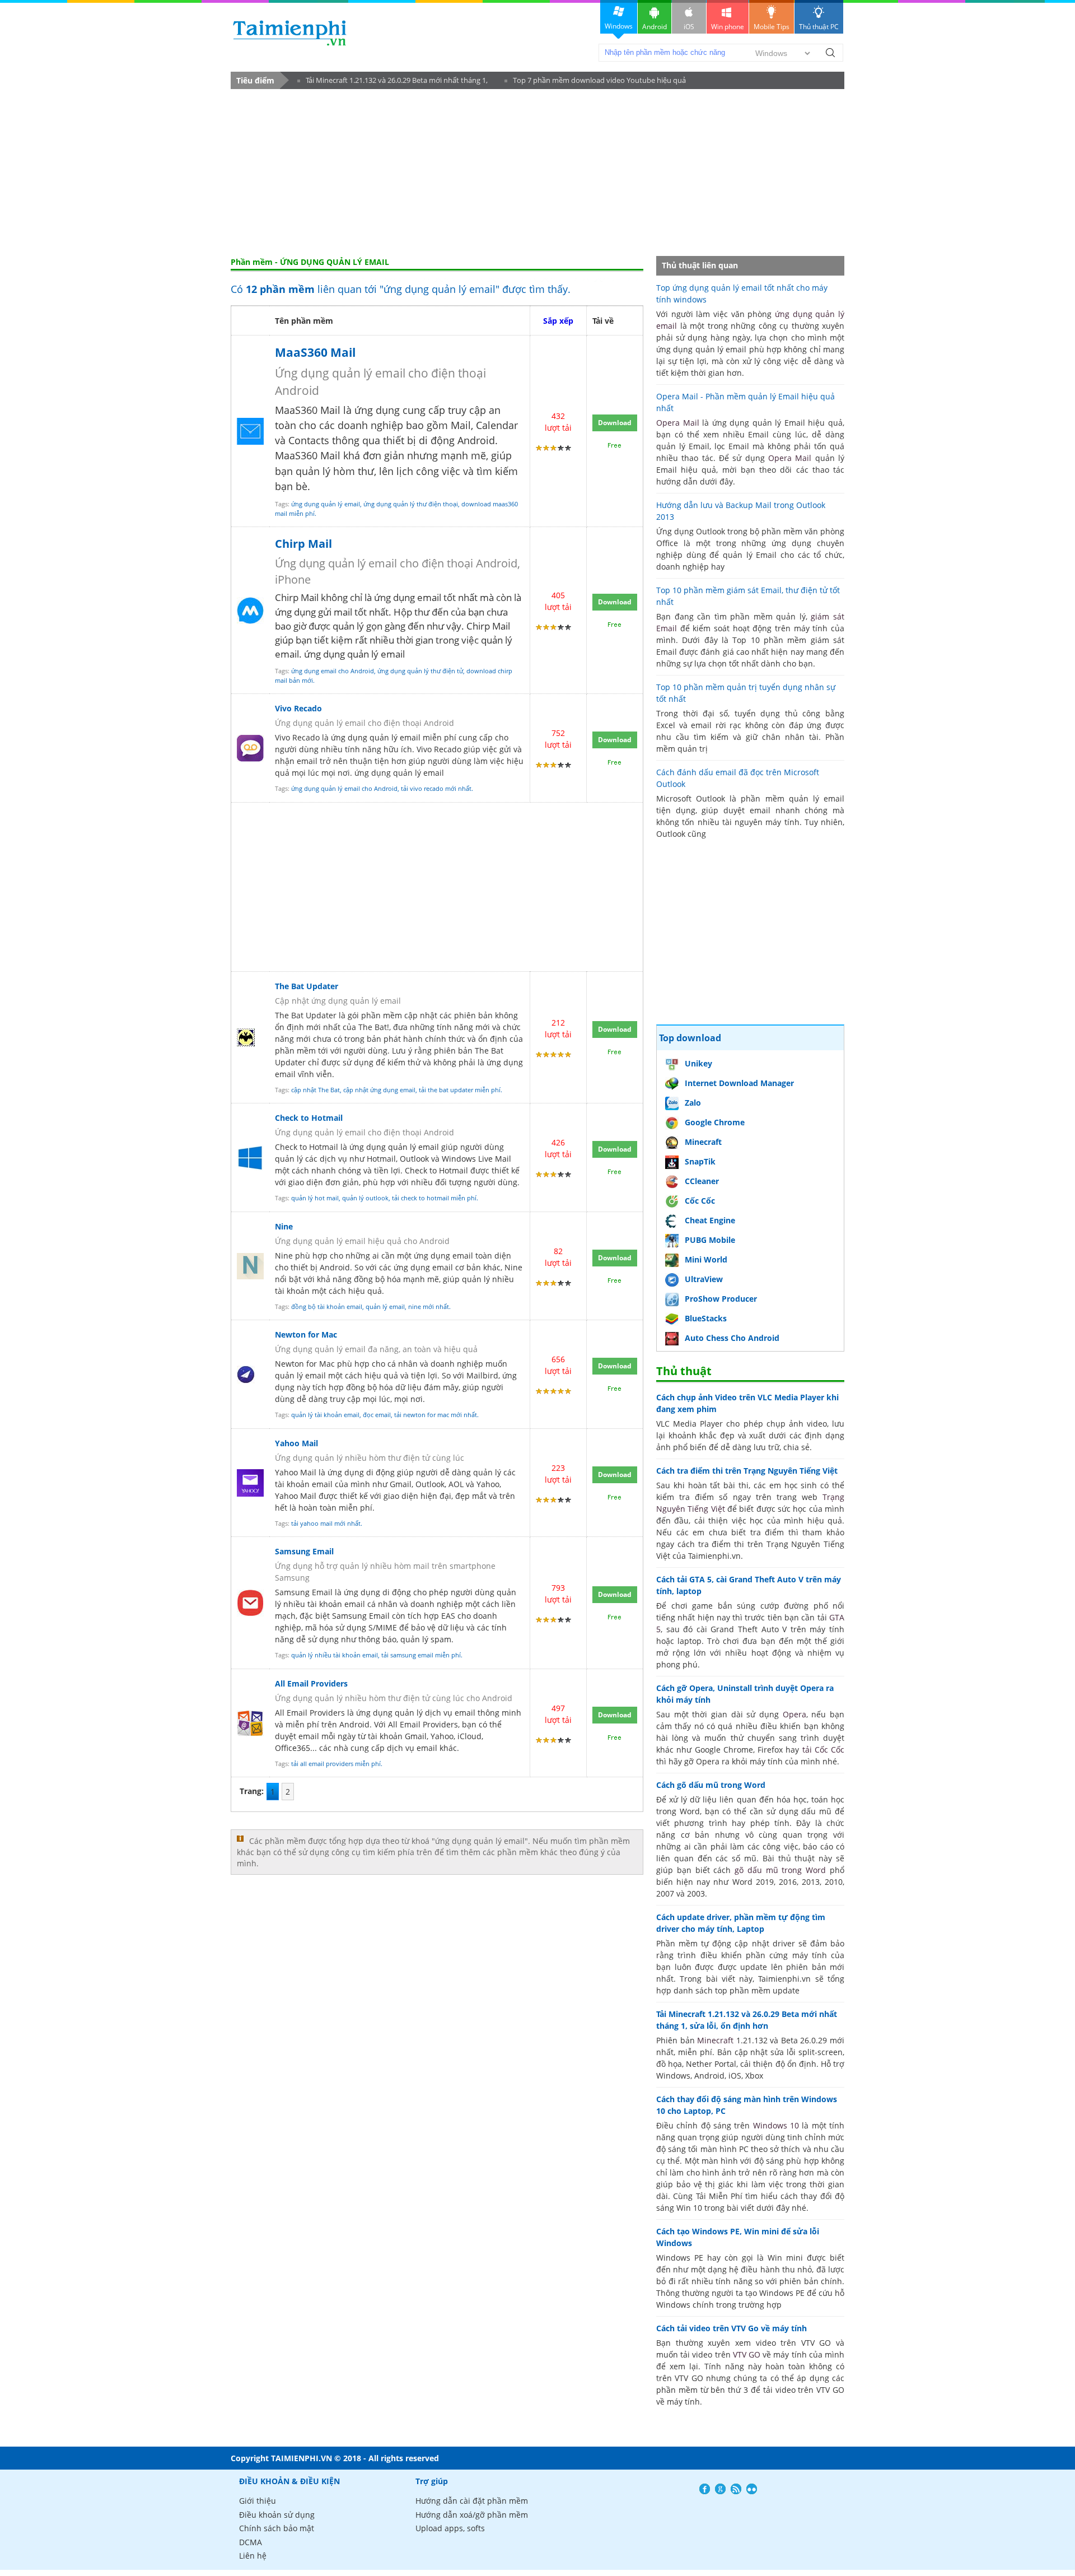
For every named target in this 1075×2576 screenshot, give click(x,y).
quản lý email (385, 1306)
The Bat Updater (307, 986)
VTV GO (747, 2354)
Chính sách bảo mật (277, 2528)
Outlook (414, 1159)
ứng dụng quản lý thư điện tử (420, 671)
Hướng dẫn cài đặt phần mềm (472, 2501)
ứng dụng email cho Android (333, 671)
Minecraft (703, 1142)
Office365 (293, 1748)
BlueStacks (706, 1318)
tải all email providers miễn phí (336, 1764)
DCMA (251, 2542)
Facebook (705, 2489)
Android (655, 27)
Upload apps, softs (450, 2528)
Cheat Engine (710, 1220)
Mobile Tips (772, 27)
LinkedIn (752, 2489)
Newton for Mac (306, 1334)
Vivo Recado (298, 708)
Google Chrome (715, 1122)
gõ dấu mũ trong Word (780, 1870)
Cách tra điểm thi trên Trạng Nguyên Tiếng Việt (747, 1471)
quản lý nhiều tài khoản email (335, 1655)
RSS (736, 2489)
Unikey (698, 1063)
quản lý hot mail (315, 1198)
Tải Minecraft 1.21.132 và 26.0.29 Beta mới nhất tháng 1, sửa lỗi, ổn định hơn (392, 82)
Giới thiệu (258, 2501)
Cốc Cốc (700, 1201)
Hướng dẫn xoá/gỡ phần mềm (472, 2515)
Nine (284, 1226)
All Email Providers (311, 1683)
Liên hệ (253, 2556)
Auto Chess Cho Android (732, 1338)
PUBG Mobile (710, 1240)
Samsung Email (304, 1551)
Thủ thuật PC (819, 27)
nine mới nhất (429, 1306)
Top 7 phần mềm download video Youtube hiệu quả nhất (595, 82)
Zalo (693, 1103)
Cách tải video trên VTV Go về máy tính (732, 2328)
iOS (689, 27)
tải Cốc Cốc (824, 1750)
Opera (794, 1714)
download (290, 33)
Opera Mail (678, 423)
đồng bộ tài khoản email (327, 1306)
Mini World (706, 1259)
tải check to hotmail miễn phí (434, 1198)
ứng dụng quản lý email (326, 504)
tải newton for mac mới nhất (436, 1415)
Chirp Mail (303, 544)
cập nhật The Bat (316, 1090)
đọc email (377, 1415)
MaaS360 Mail (315, 352)
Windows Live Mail (476, 1159)
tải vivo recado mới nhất (436, 788)
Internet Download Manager (739, 1083)
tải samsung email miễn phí (421, 1655)
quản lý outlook (365, 1198)
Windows (619, 26)
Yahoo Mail (296, 1443)
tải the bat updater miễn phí (460, 1090)
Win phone (728, 27)
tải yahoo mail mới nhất (326, 1523)
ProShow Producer (721, 1299)
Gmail (416, 1736)
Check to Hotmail (309, 1118)
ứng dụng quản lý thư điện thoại (411, 504)
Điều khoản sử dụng (277, 2515)
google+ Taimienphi (720, 2489)
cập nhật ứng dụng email (379, 1090)
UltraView (704, 1279)
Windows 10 (776, 2125)
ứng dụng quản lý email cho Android (344, 788)
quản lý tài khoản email (325, 1415)
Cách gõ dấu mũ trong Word (711, 1785)
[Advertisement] (537, 173)
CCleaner (702, 1181)
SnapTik (700, 1161)
